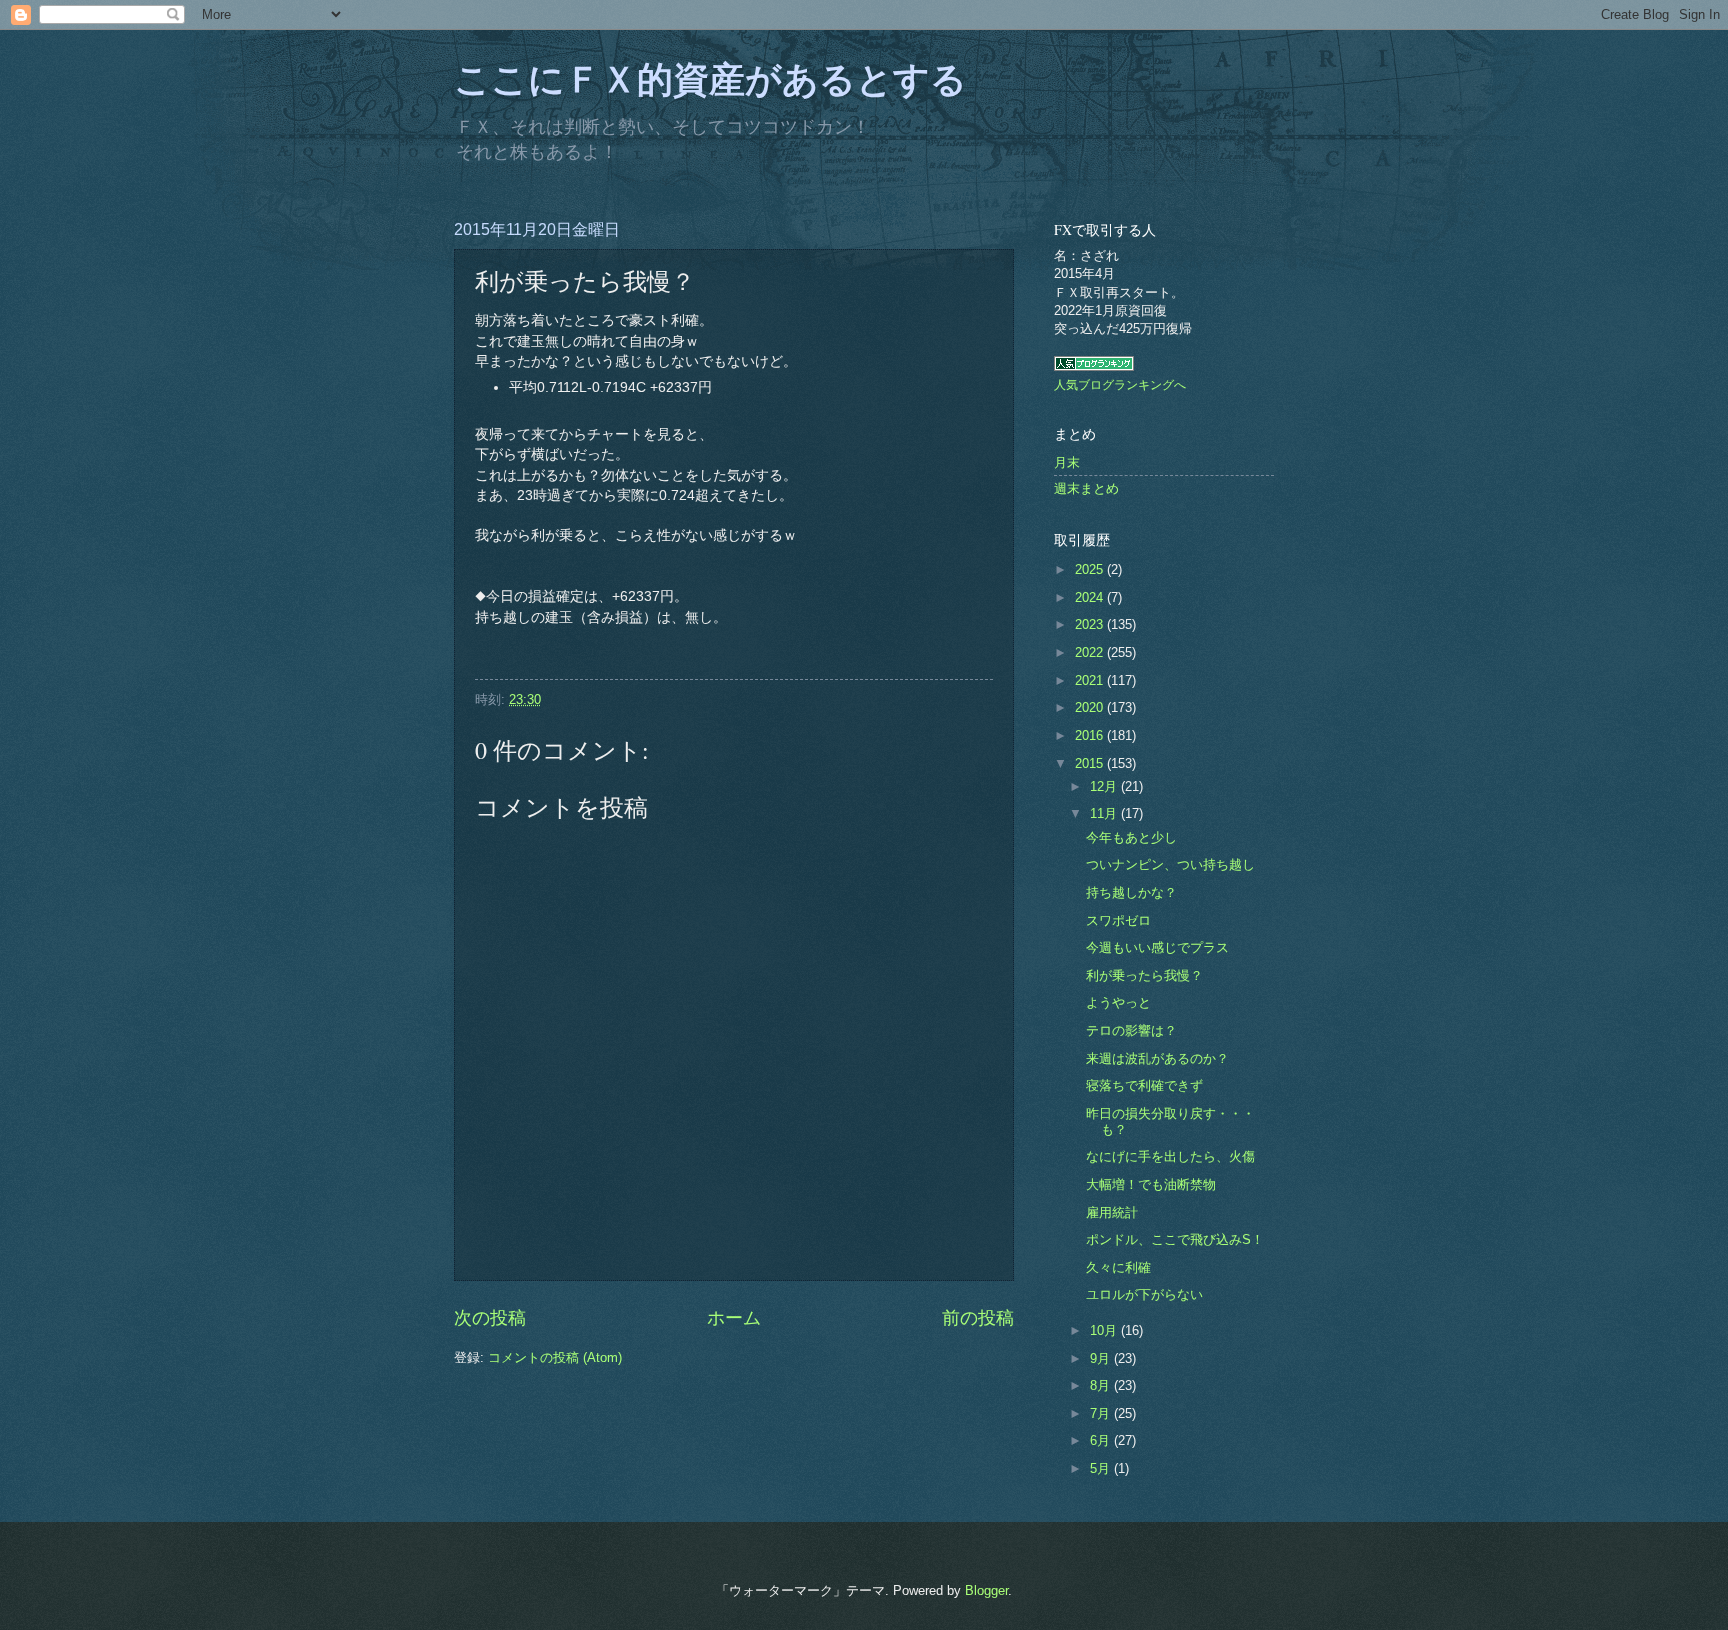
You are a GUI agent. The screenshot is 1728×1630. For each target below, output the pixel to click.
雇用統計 (1112, 1212)
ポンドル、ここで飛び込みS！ (1175, 1239)
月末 (1067, 462)
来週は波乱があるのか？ (1157, 1058)
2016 (1091, 735)
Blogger (986, 1590)
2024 (1091, 597)
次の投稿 (490, 1318)
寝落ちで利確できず (1144, 1085)
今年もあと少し (1131, 837)
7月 (1102, 1413)
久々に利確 (1118, 1267)
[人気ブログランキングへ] (1094, 366)
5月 (1102, 1468)
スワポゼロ (1118, 920)
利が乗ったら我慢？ (1144, 975)
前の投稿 (978, 1318)
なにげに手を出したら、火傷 (1170, 1156)
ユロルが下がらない (1144, 1294)
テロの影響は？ (1131, 1030)
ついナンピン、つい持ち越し (1170, 864)
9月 (1102, 1358)
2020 (1091, 707)
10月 (1105, 1330)
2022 (1091, 652)
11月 (1105, 813)
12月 (1105, 786)
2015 (1091, 763)
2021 (1091, 680)
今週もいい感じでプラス (1157, 947)
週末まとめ (1086, 488)
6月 (1102, 1440)
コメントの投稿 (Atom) (555, 1357)
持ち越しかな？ (1131, 892)
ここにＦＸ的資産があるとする (710, 78)
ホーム (734, 1318)
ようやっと (1118, 1002)
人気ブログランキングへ (1120, 385)
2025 (1091, 569)
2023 (1091, 624)
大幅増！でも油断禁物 (1151, 1184)
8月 (1102, 1385)
